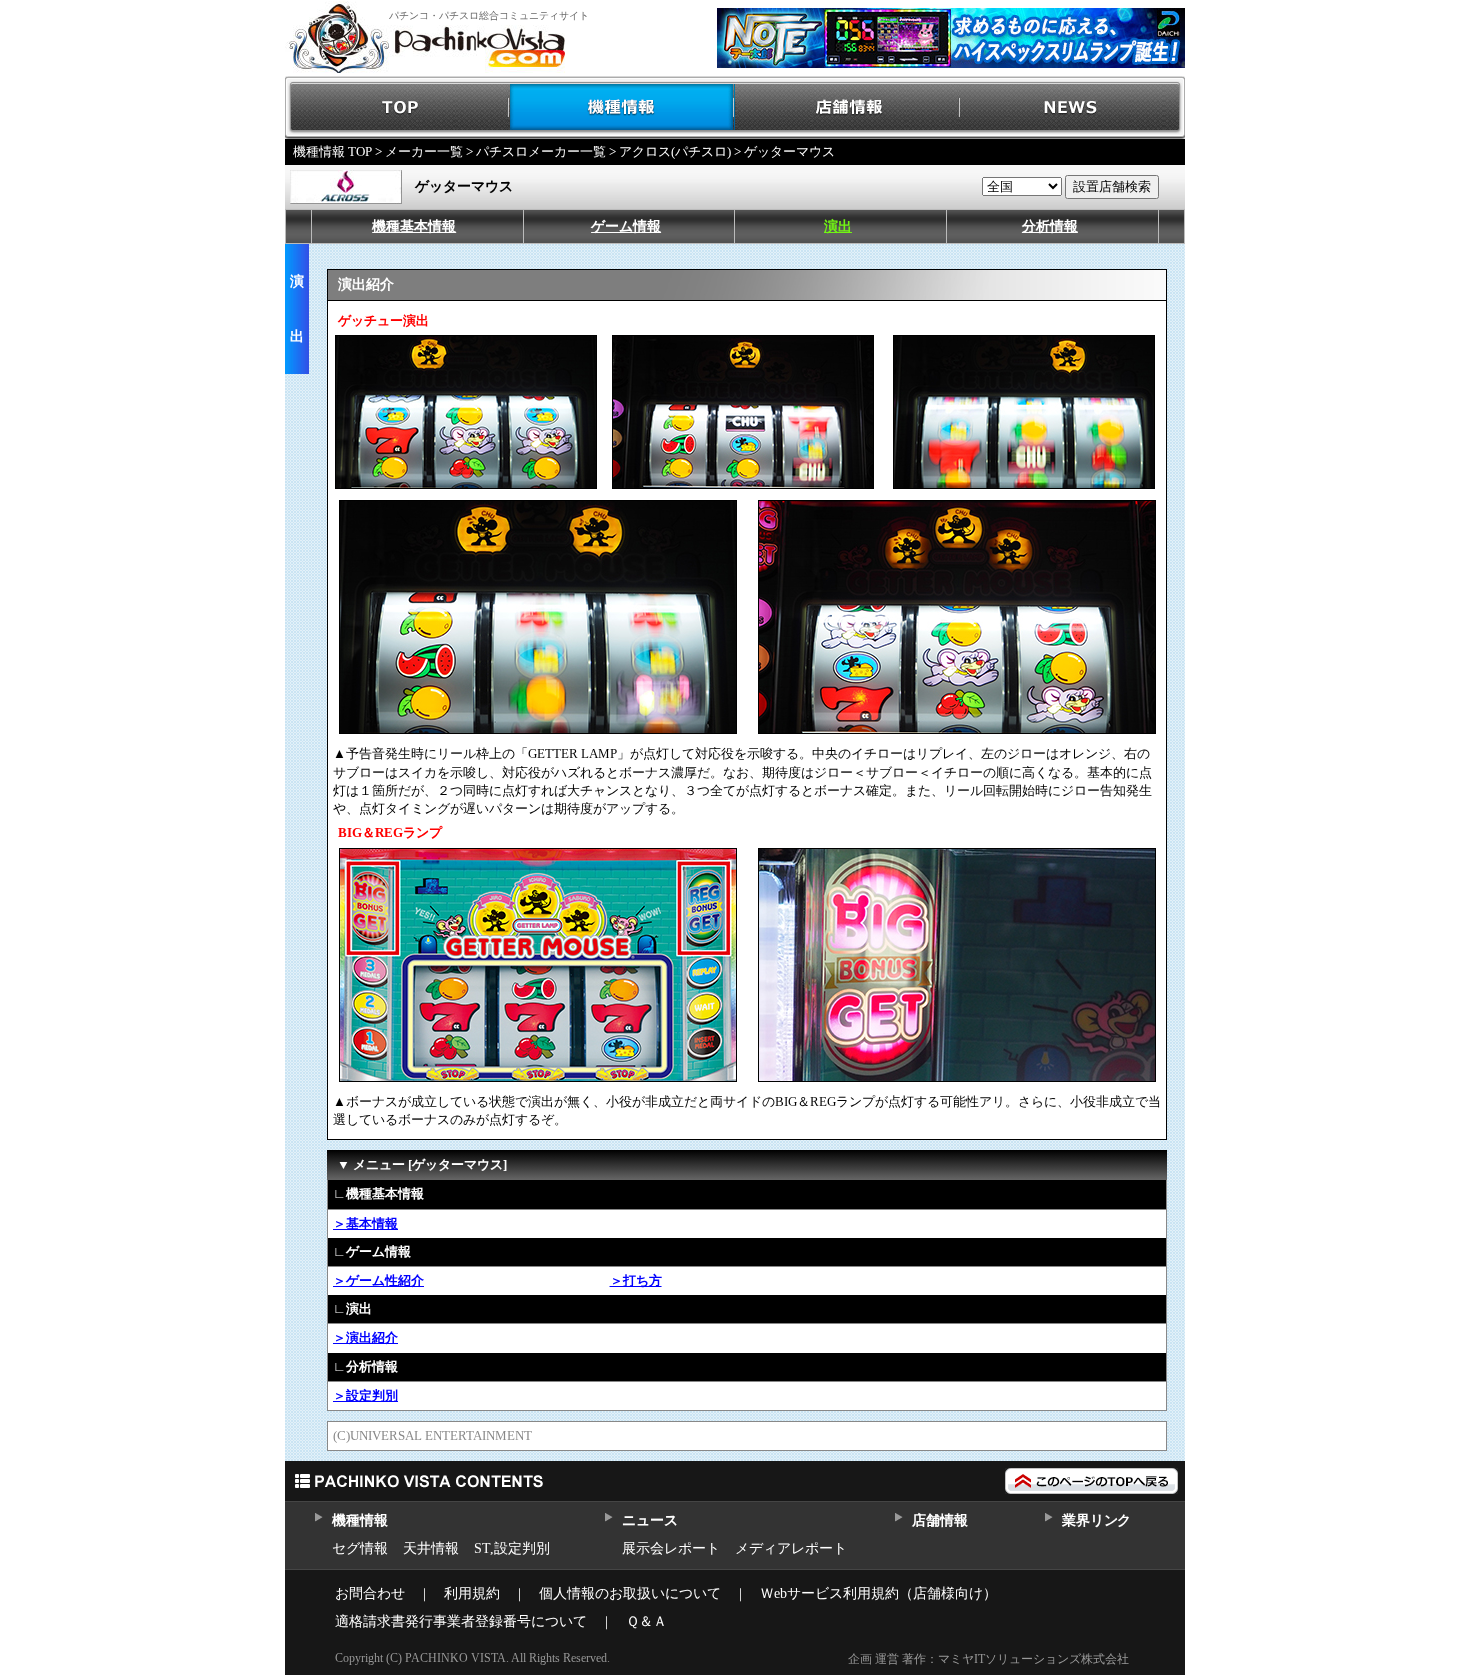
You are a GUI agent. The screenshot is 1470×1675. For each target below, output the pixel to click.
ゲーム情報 (626, 226)
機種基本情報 (414, 226)
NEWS (1072, 107)
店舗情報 (847, 107)
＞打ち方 (636, 1280)
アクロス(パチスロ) (675, 151)
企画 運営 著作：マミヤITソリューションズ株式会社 (988, 1659)
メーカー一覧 (424, 151)
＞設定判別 (365, 1395)
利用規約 (472, 1593)
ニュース (649, 1520)
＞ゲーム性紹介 (378, 1280)
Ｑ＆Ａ (646, 1621)
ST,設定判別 (512, 1548)
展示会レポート (671, 1548)
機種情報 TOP (332, 151)
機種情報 (622, 107)
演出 (838, 226)
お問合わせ (370, 1593)
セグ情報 (360, 1548)
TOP (397, 107)
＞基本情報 (365, 1223)
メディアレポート (791, 1548)
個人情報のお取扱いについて (630, 1593)
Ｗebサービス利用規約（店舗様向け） (878, 1593)
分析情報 (1050, 226)
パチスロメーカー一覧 (541, 151)
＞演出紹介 (365, 1337)
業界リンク (1096, 1520)
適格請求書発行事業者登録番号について (461, 1621)
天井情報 (431, 1548)
